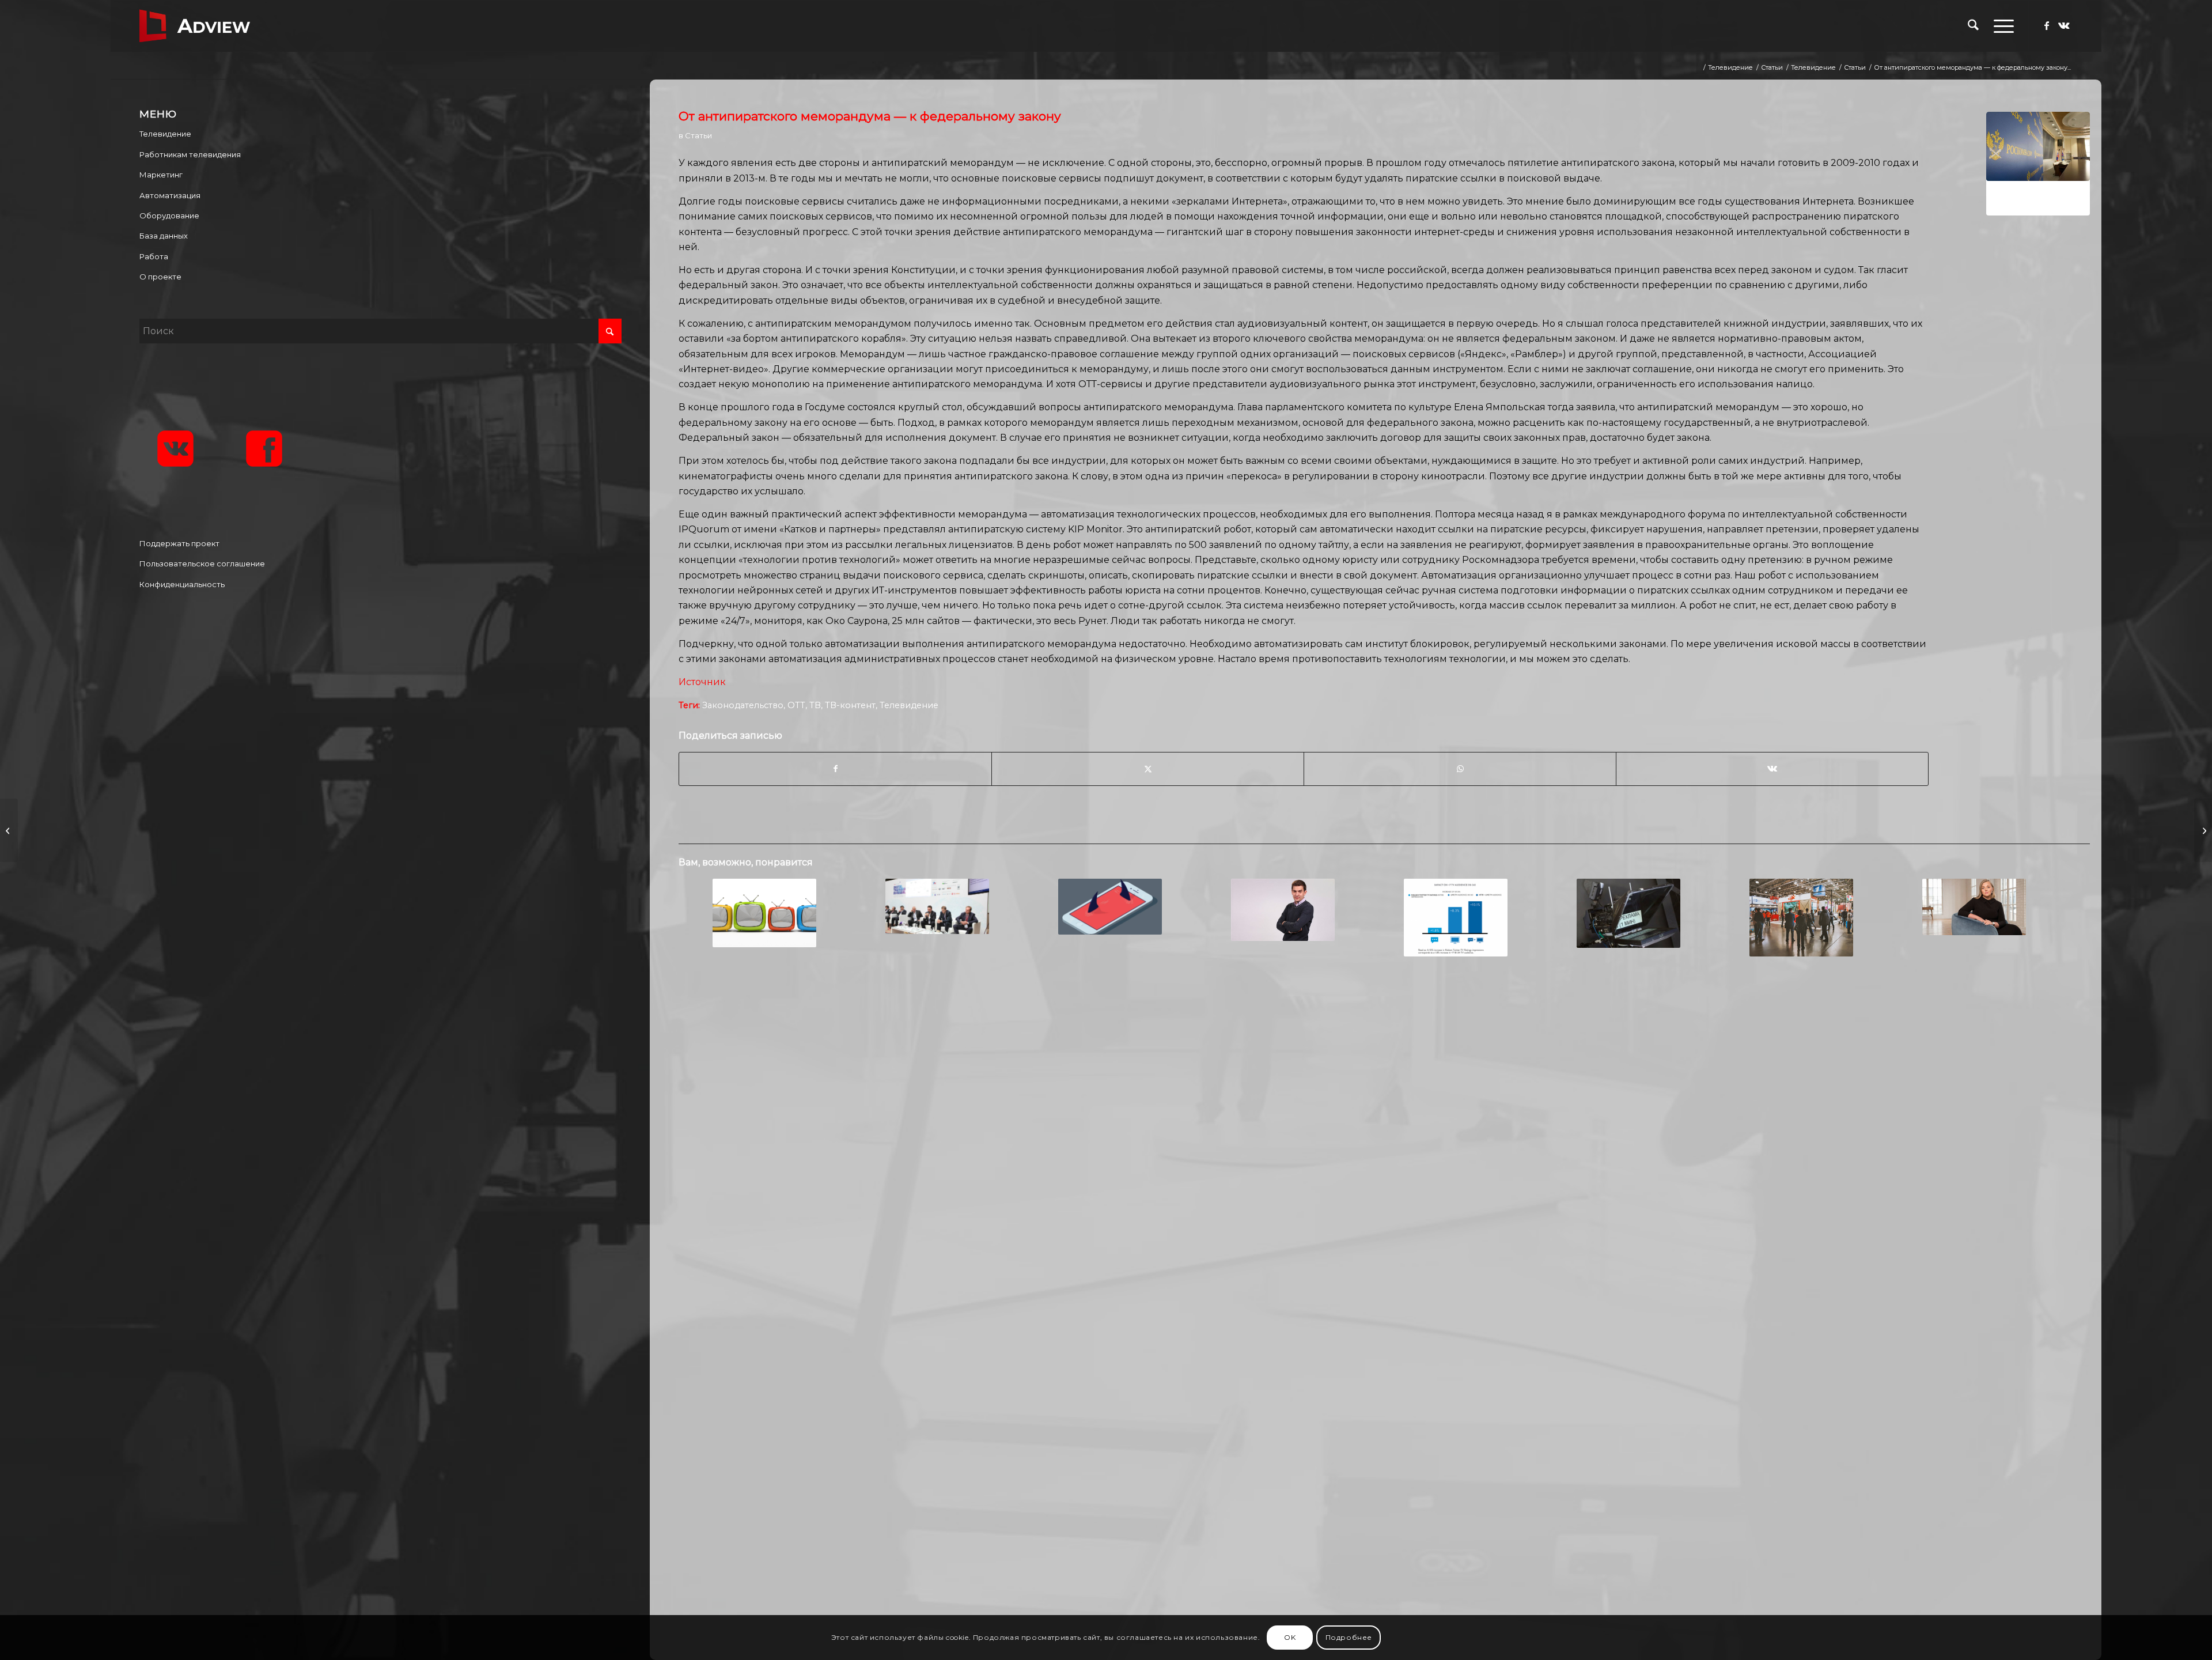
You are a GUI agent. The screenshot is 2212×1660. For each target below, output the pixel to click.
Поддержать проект (179, 543)
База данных (164, 236)
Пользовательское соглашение (202, 564)
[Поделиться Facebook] (835, 769)
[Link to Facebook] (2047, 25)
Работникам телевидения (190, 154)
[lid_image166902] (2038, 164)
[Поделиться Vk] (1772, 769)
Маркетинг (161, 175)
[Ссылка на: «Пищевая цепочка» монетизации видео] (764, 913)
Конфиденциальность (182, 584)
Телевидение (909, 705)
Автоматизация (170, 195)
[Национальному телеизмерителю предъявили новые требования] (2203, 830)
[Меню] (2000, 26)
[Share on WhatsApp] (1460, 769)
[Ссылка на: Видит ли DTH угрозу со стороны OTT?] (1110, 906)
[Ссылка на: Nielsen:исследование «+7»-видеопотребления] (1455, 918)
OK (1290, 1637)
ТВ (815, 705)
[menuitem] (1973, 26)
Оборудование (169, 215)
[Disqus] (1384, 1152)
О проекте (160, 277)
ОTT (796, 705)
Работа (154, 256)
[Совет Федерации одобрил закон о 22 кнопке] (9, 830)
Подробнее (1349, 1637)
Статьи (698, 135)
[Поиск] (1973, 26)
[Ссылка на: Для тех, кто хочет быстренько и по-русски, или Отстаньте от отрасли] (1801, 918)
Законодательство (743, 705)
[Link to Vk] (2064, 25)
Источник (702, 682)
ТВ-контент (850, 705)
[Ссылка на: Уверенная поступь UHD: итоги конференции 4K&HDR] (937, 906)
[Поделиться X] (1148, 769)
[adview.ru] (195, 26)
